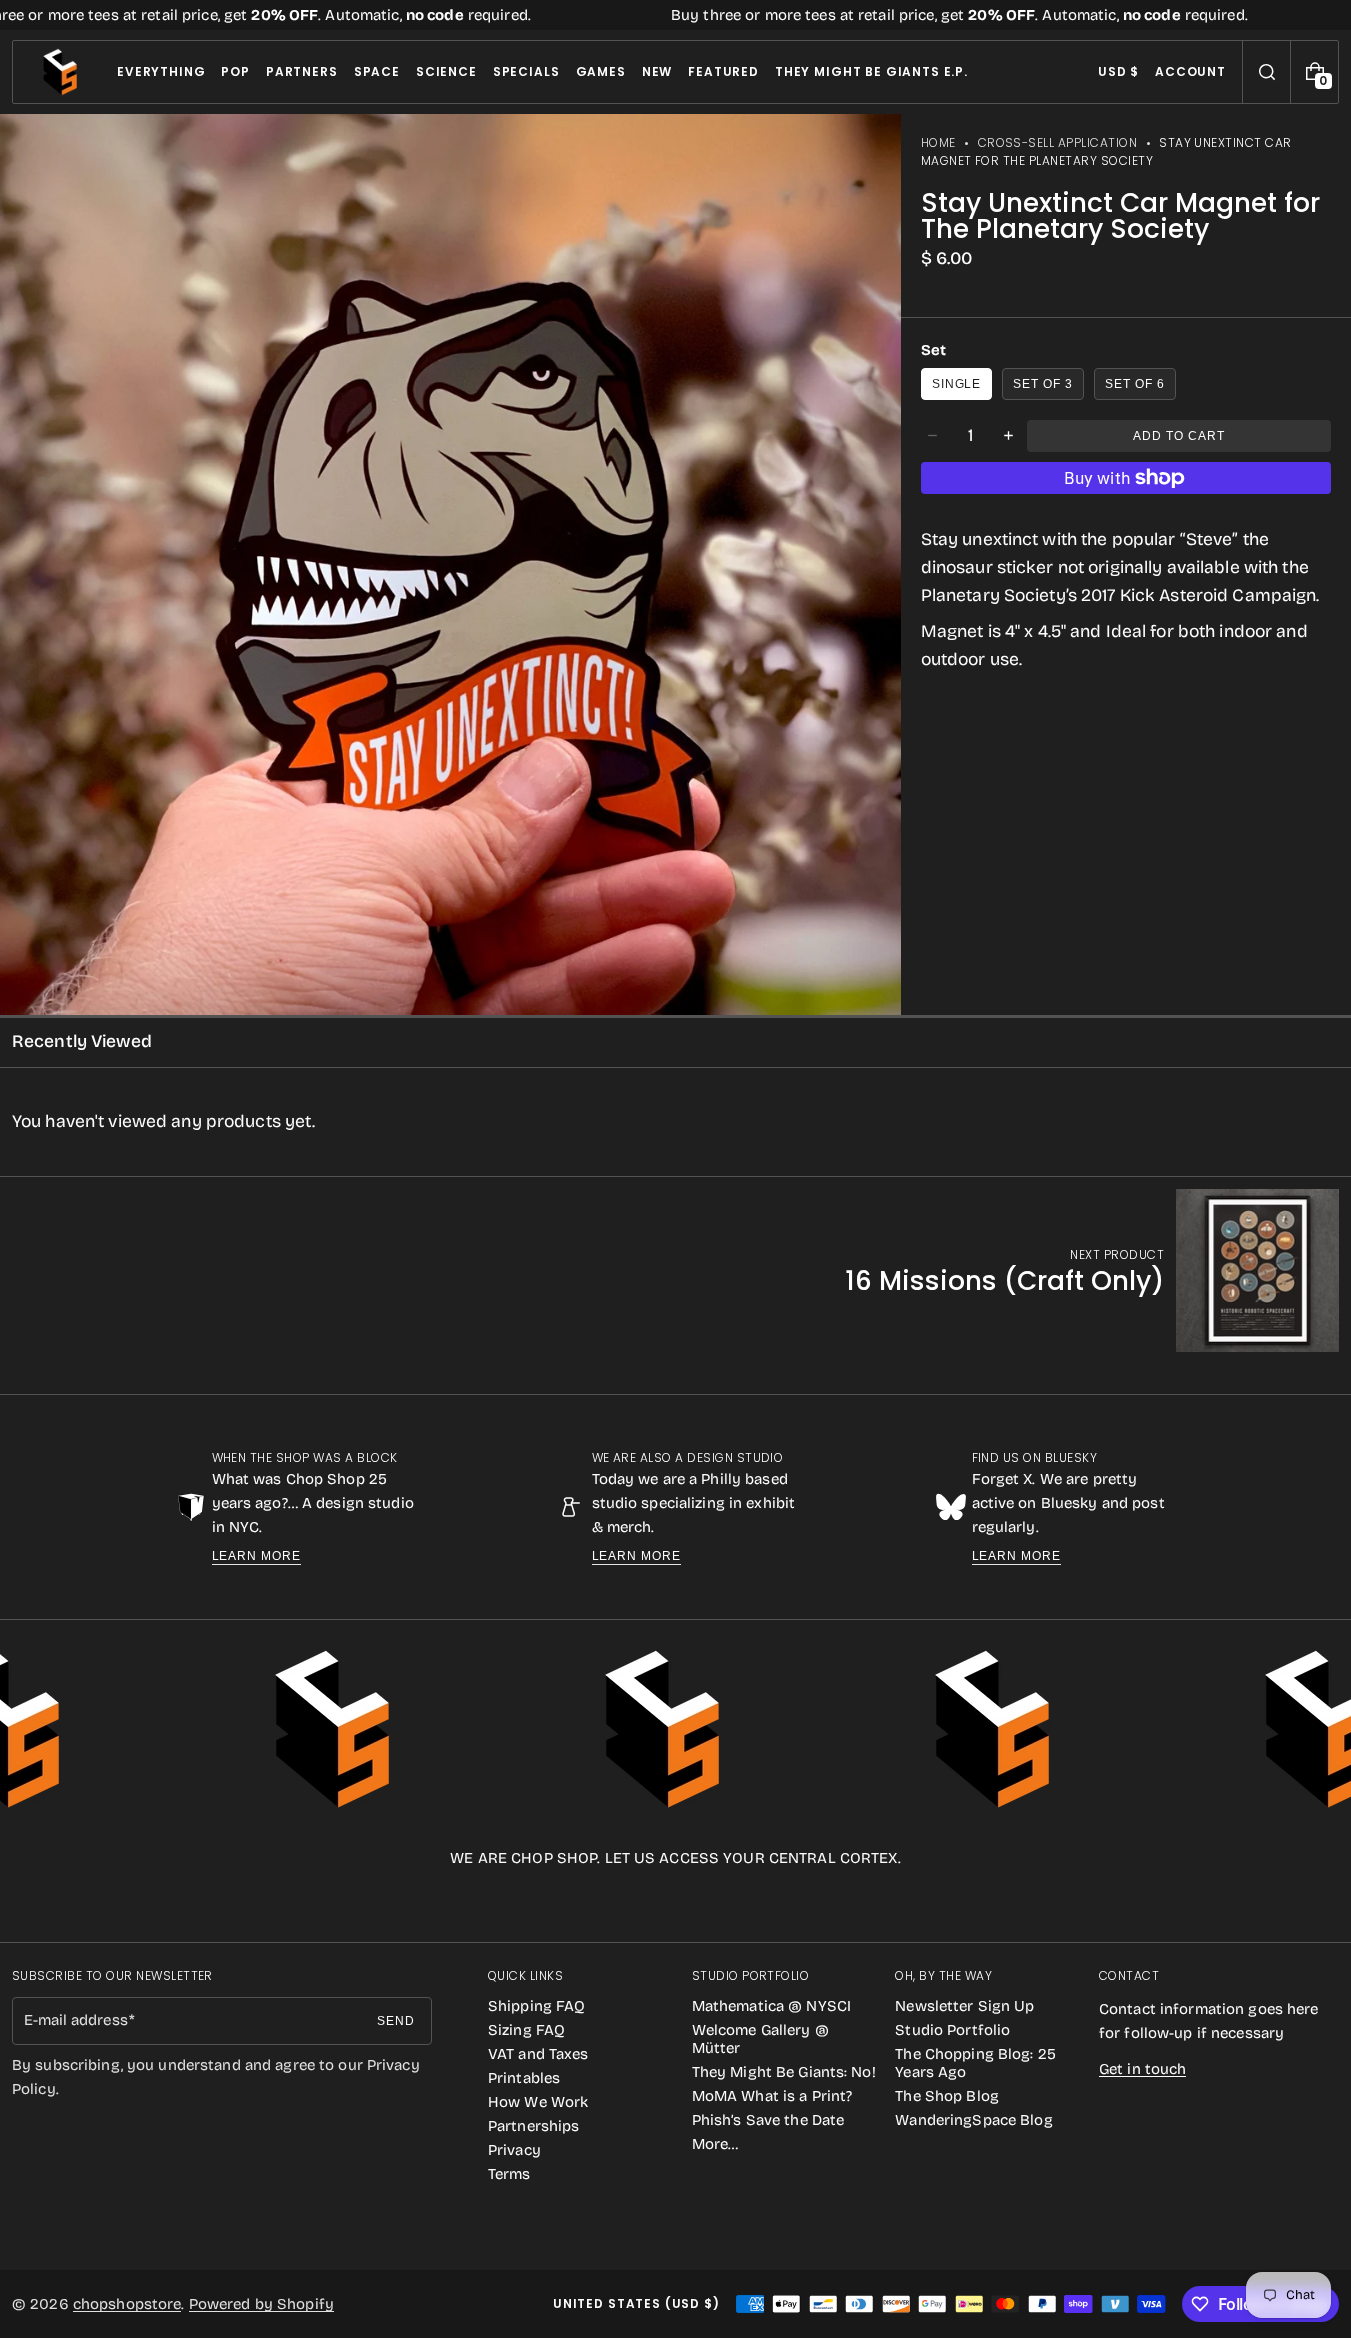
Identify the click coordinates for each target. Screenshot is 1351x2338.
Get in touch (1142, 2069)
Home (938, 142)
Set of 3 (1043, 384)
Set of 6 (1135, 384)
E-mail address (76, 2020)
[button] (1266, 72)
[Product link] (1092, 1270)
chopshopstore (127, 2304)
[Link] (675, 15)
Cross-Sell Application (1058, 142)
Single (957, 384)
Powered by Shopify (261, 2304)
